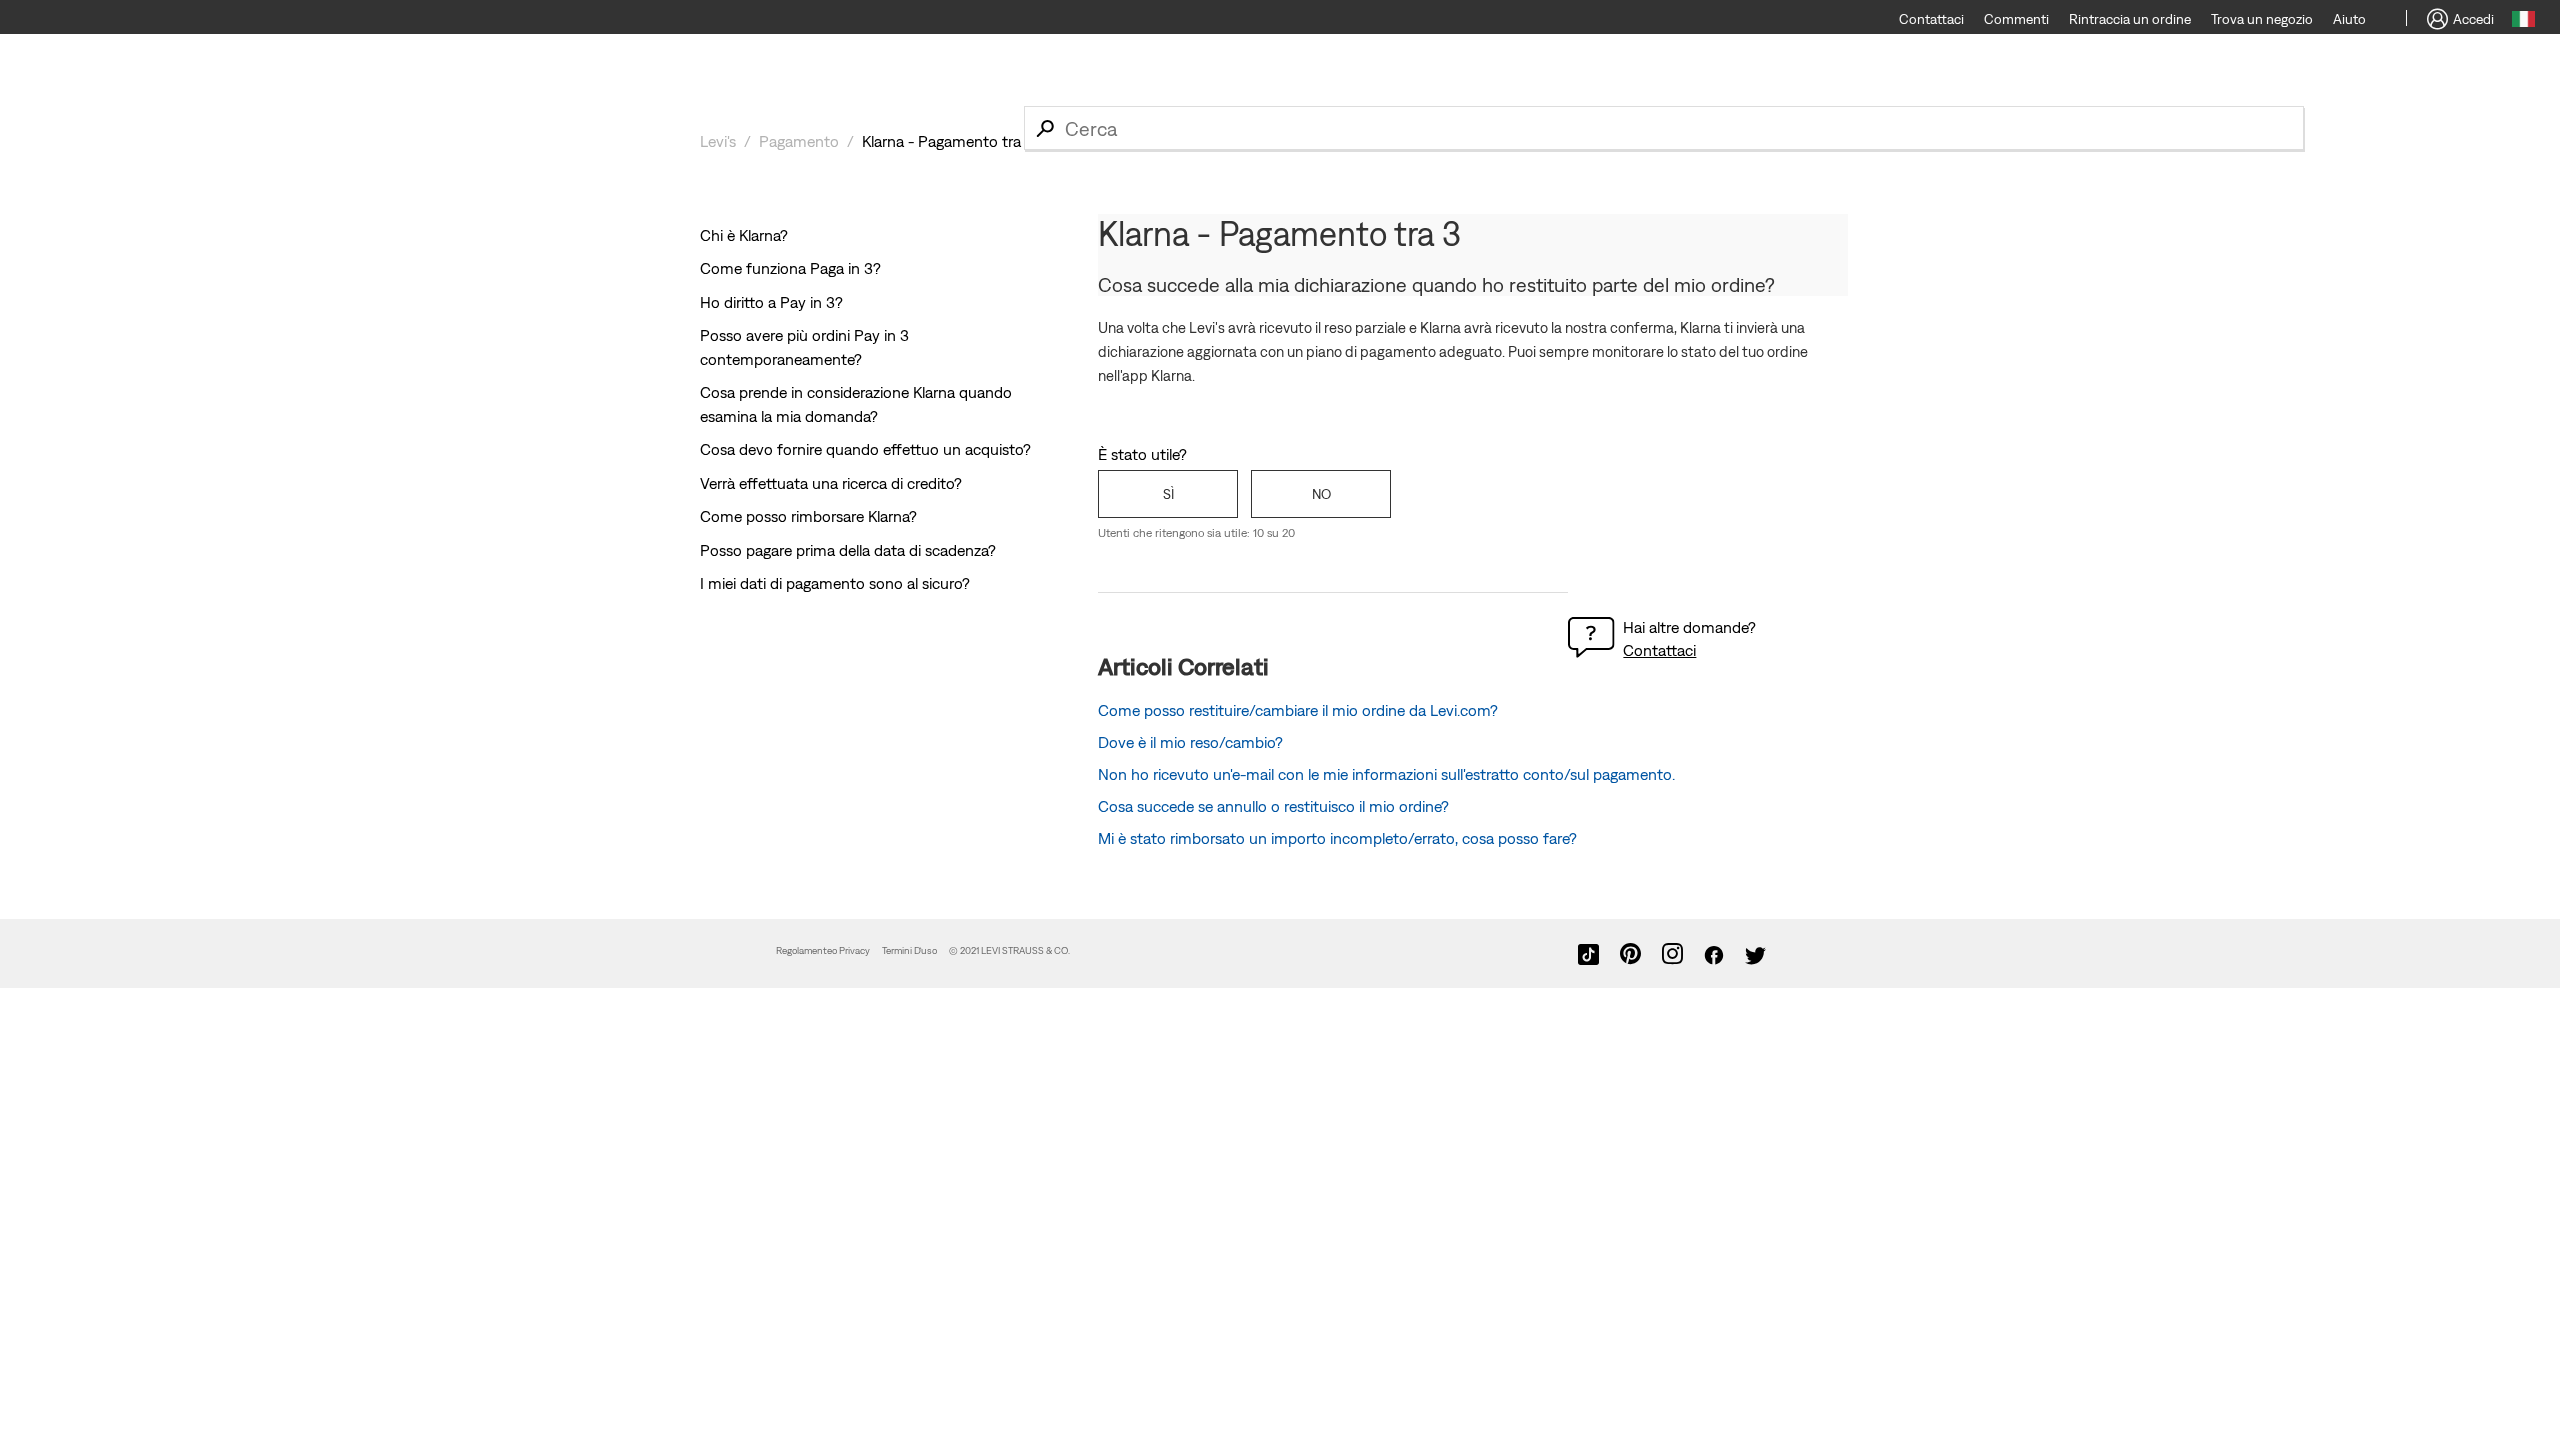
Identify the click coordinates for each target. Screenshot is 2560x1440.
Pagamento (799, 141)
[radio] (1168, 494)
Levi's (718, 141)
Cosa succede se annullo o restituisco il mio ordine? (1273, 806)
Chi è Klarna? (744, 235)
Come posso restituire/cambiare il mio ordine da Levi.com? (1298, 710)
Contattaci (1659, 650)
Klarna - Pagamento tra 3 (948, 141)
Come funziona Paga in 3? (790, 268)
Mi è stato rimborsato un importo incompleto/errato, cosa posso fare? (1337, 838)
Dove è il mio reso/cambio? (1190, 742)
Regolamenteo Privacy (823, 950)
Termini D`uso (909, 950)
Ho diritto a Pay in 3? (771, 302)
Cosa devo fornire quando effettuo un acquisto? (865, 449)
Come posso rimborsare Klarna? (808, 516)
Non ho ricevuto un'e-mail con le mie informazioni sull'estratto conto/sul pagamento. (1386, 774)
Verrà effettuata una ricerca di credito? (831, 483)
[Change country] (2523, 22)
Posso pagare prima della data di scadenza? (848, 550)
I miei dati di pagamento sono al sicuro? (835, 583)
